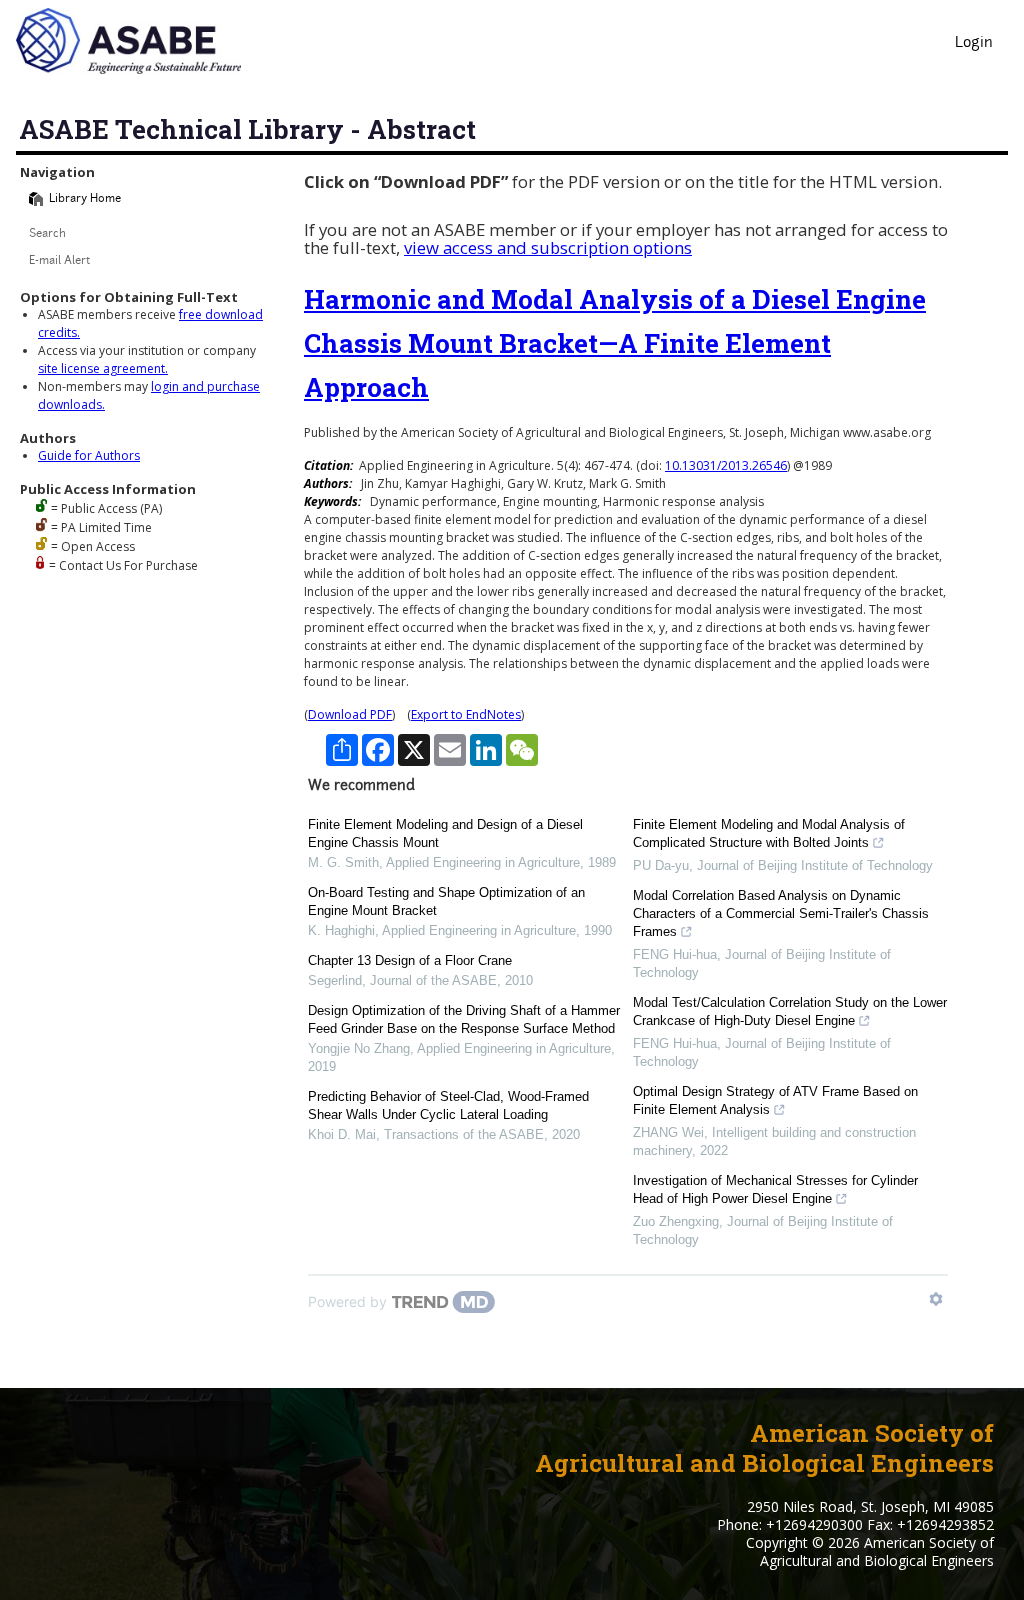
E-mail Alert (59, 261)
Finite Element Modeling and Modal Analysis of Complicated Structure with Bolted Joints (769, 833)
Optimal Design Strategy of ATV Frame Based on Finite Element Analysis (775, 1100)
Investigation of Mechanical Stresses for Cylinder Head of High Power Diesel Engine (775, 1189)
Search (47, 234)
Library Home (85, 199)
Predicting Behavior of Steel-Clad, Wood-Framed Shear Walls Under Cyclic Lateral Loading (448, 1105)
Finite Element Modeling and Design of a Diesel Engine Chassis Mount (445, 833)
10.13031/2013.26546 (726, 465)
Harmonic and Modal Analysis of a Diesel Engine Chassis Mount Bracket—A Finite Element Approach (615, 343)
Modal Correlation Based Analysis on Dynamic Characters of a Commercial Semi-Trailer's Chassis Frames (781, 913)
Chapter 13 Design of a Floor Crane (410, 960)
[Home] (36, 199)
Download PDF (350, 714)
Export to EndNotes (466, 714)
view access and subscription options (548, 247)
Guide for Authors (89, 455)
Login (974, 43)
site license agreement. (103, 368)
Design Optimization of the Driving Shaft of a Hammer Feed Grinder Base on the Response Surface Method (464, 1019)
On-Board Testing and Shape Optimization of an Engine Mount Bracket (446, 901)
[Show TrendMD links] (936, 1299)
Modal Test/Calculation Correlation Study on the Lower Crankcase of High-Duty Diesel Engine (790, 1011)
